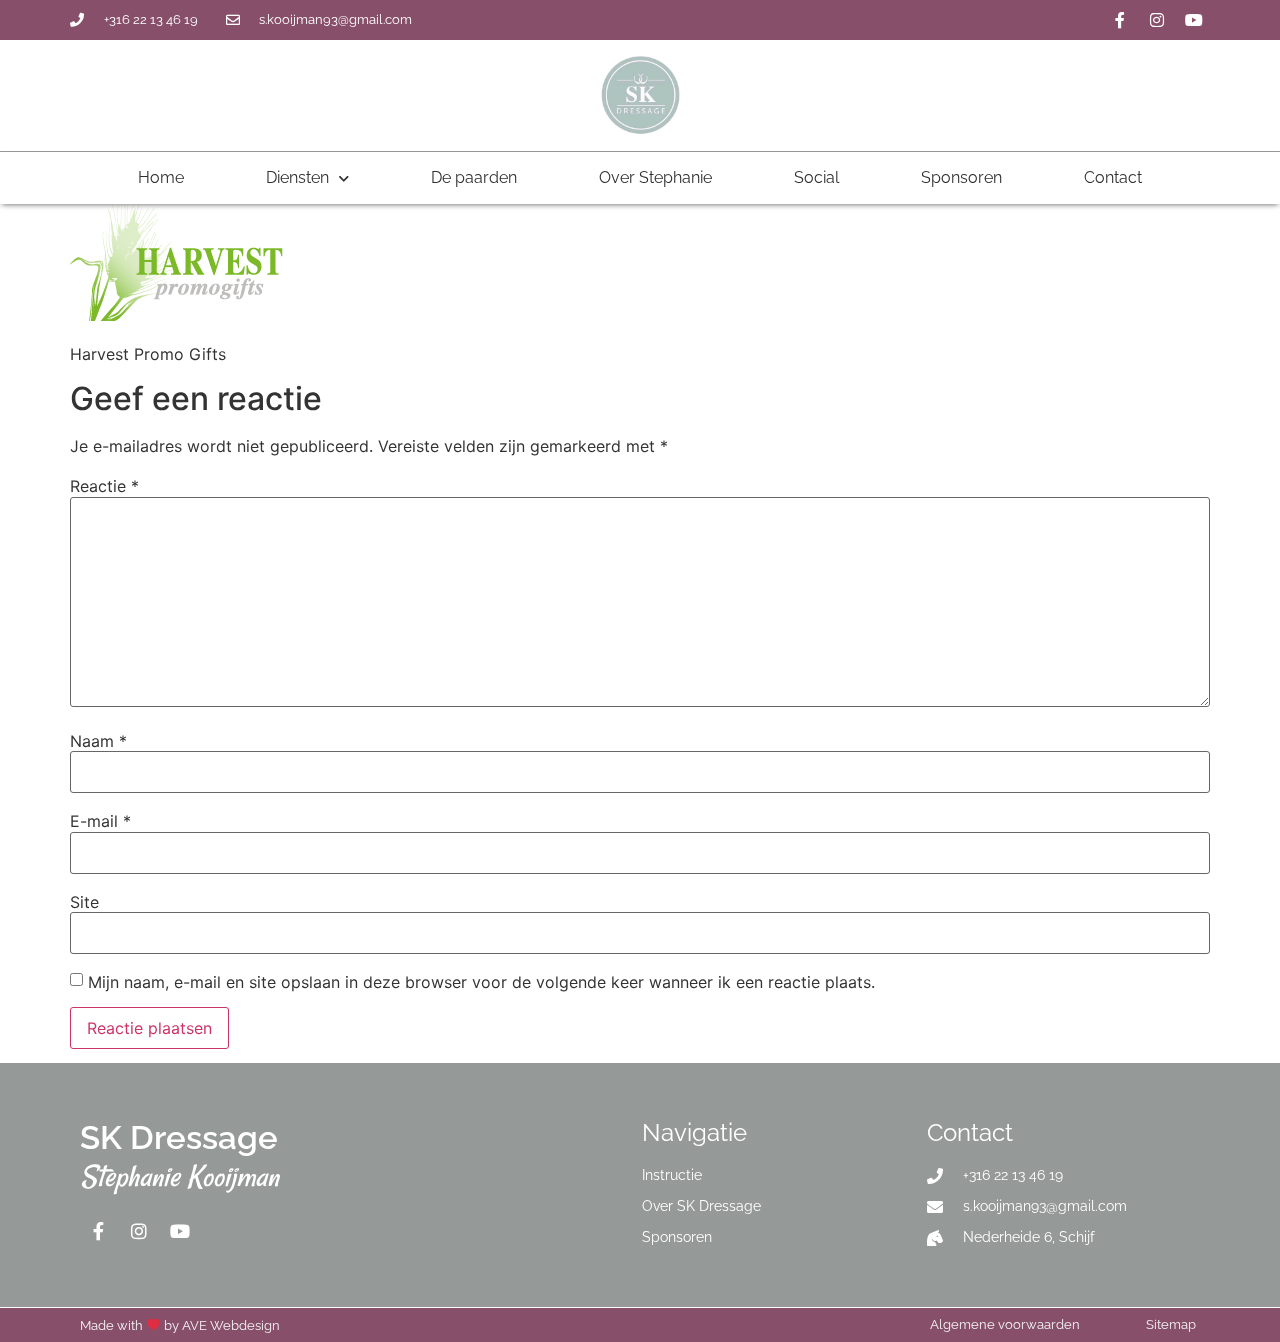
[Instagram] (1157, 20)
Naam (98, 741)
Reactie (104, 486)
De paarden (474, 177)
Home (161, 177)
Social (816, 177)
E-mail (100, 821)
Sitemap (1171, 1324)
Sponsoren (961, 177)
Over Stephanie (655, 177)
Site (84, 902)
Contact (1113, 177)
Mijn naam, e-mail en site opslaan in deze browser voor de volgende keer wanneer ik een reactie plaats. (481, 982)
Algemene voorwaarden (1005, 1324)
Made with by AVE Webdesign (180, 1325)
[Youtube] (1194, 20)
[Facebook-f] (1120, 20)
